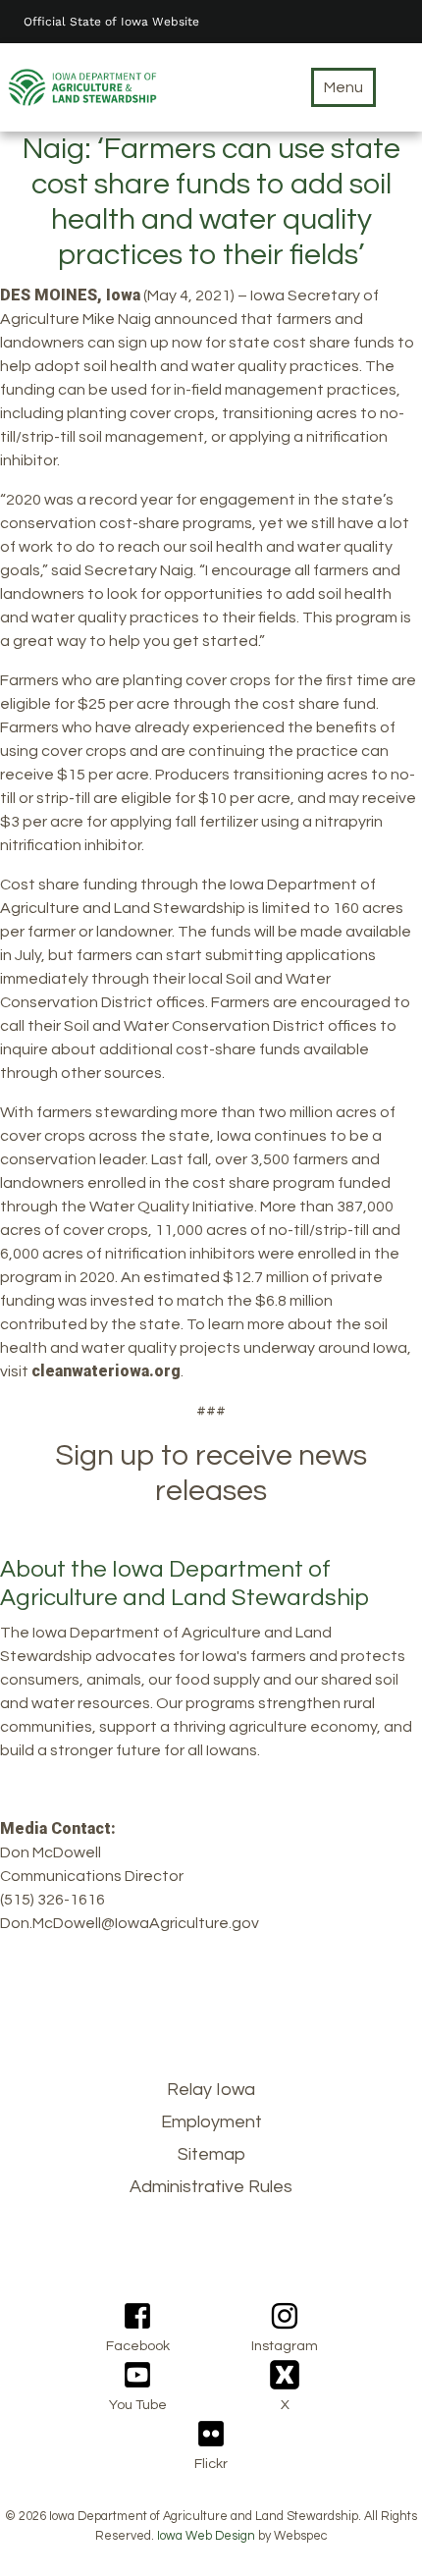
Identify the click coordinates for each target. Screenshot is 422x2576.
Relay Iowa (211, 2090)
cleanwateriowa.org (106, 1371)
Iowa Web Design (206, 2536)
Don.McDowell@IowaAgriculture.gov (130, 1923)
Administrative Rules (211, 2187)
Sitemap (211, 2154)
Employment (211, 2122)
